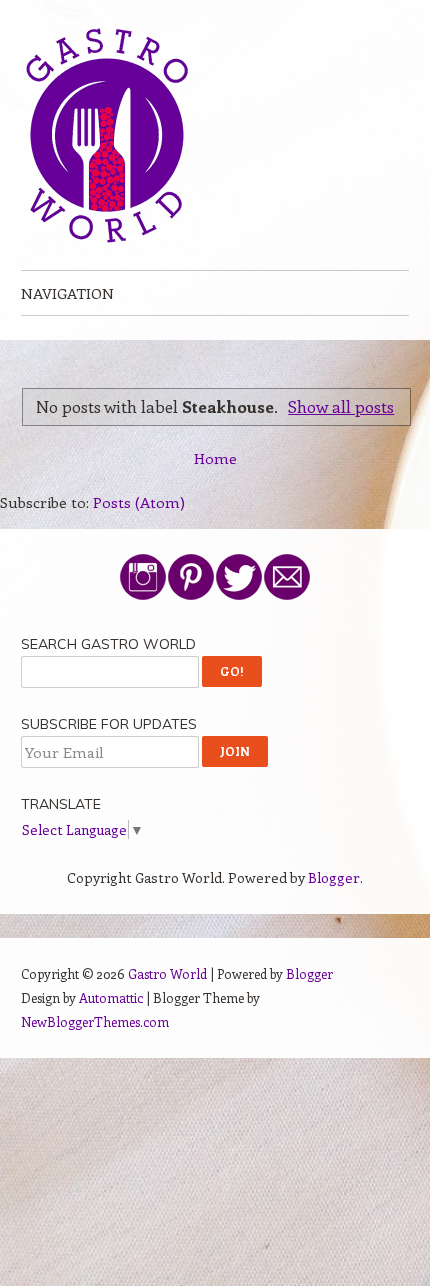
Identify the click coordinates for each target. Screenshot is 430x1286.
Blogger (334, 877)
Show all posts (341, 406)
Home (215, 458)
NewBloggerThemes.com (95, 1021)
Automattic (111, 997)
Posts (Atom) (139, 502)
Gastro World (167, 973)
